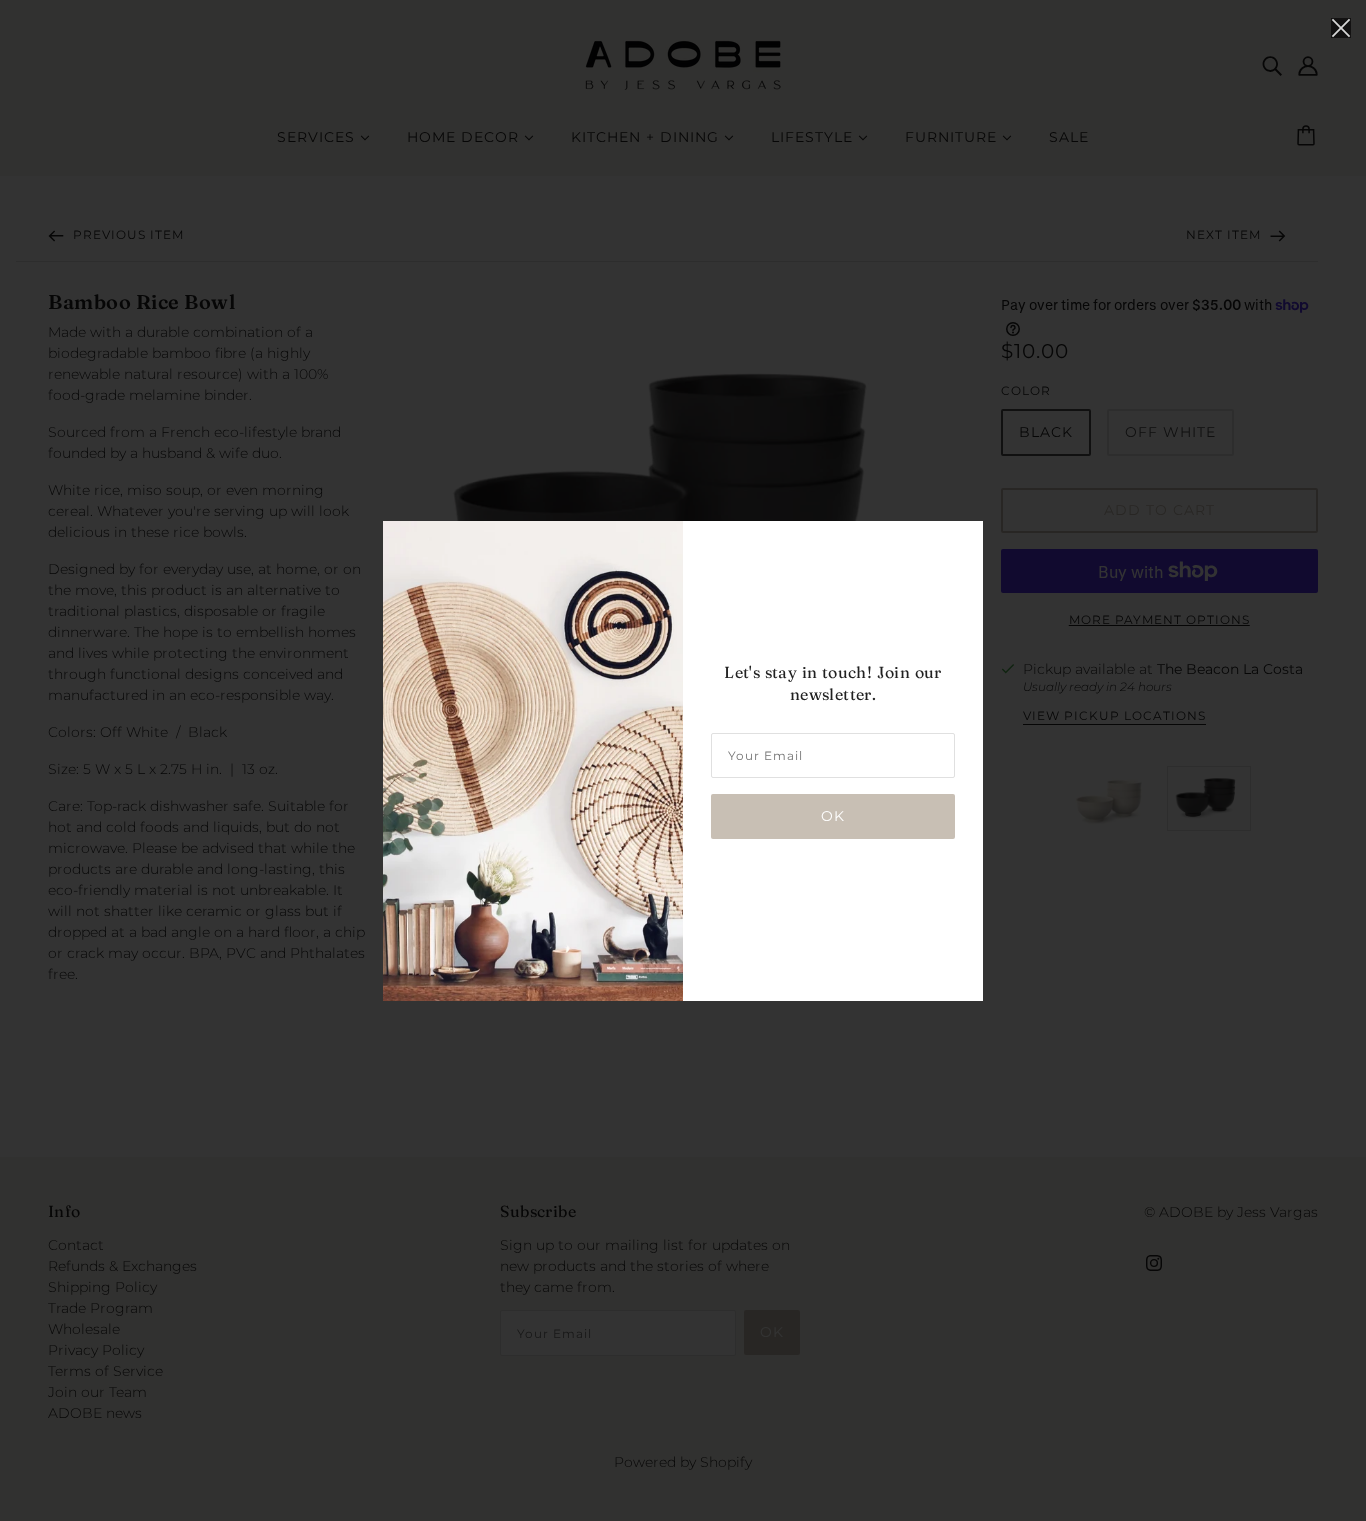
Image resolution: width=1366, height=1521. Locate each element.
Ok (833, 816)
